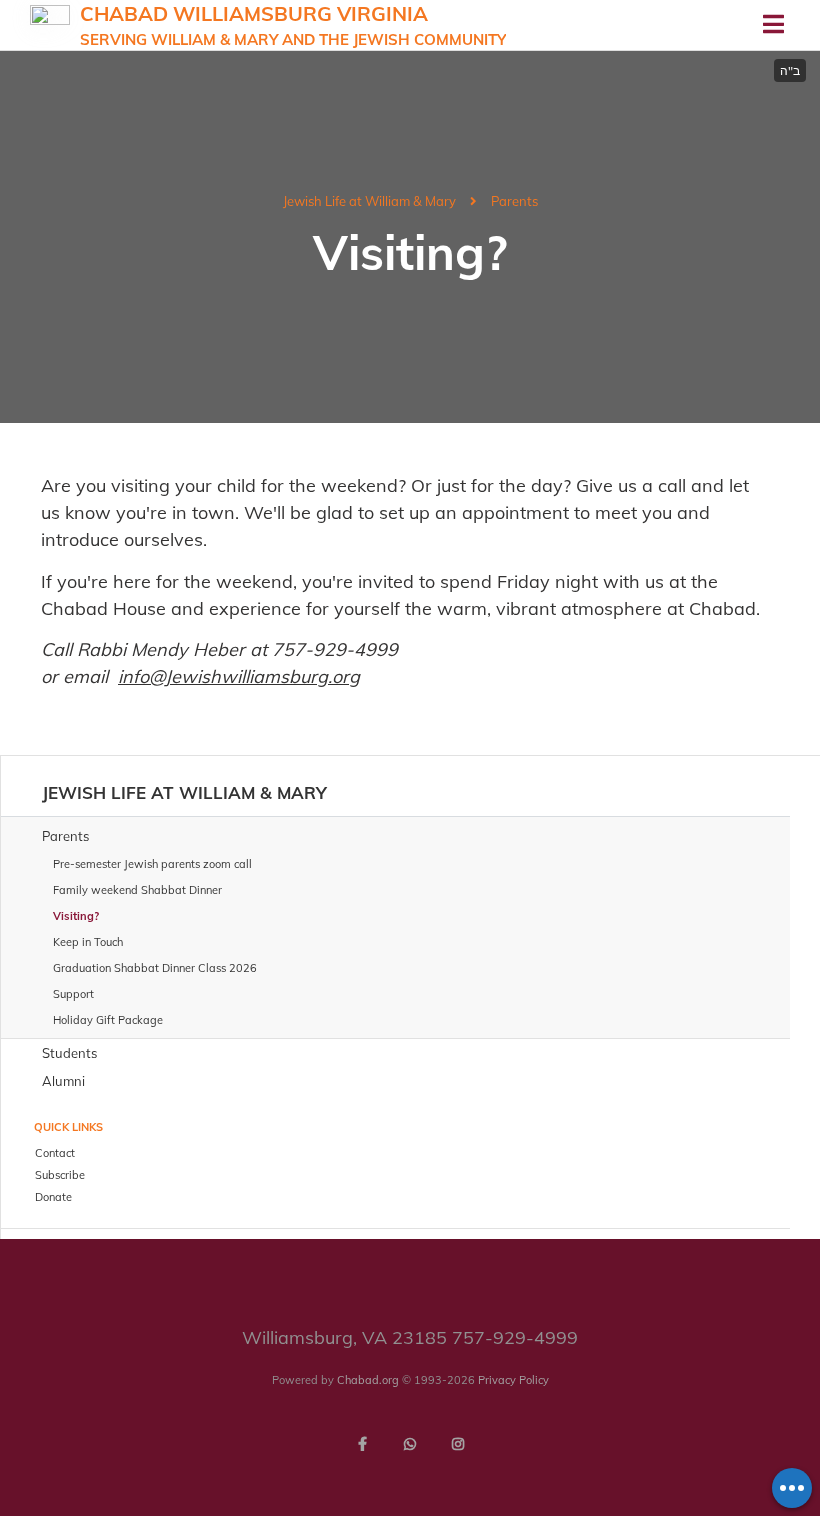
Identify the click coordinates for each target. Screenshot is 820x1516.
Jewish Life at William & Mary (369, 201)
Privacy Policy (513, 1380)
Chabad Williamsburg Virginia (293, 25)
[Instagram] (458, 1444)
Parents (514, 201)
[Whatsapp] (410, 1444)
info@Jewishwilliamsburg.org (239, 676)
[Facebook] (362, 1444)
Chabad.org (368, 1380)
